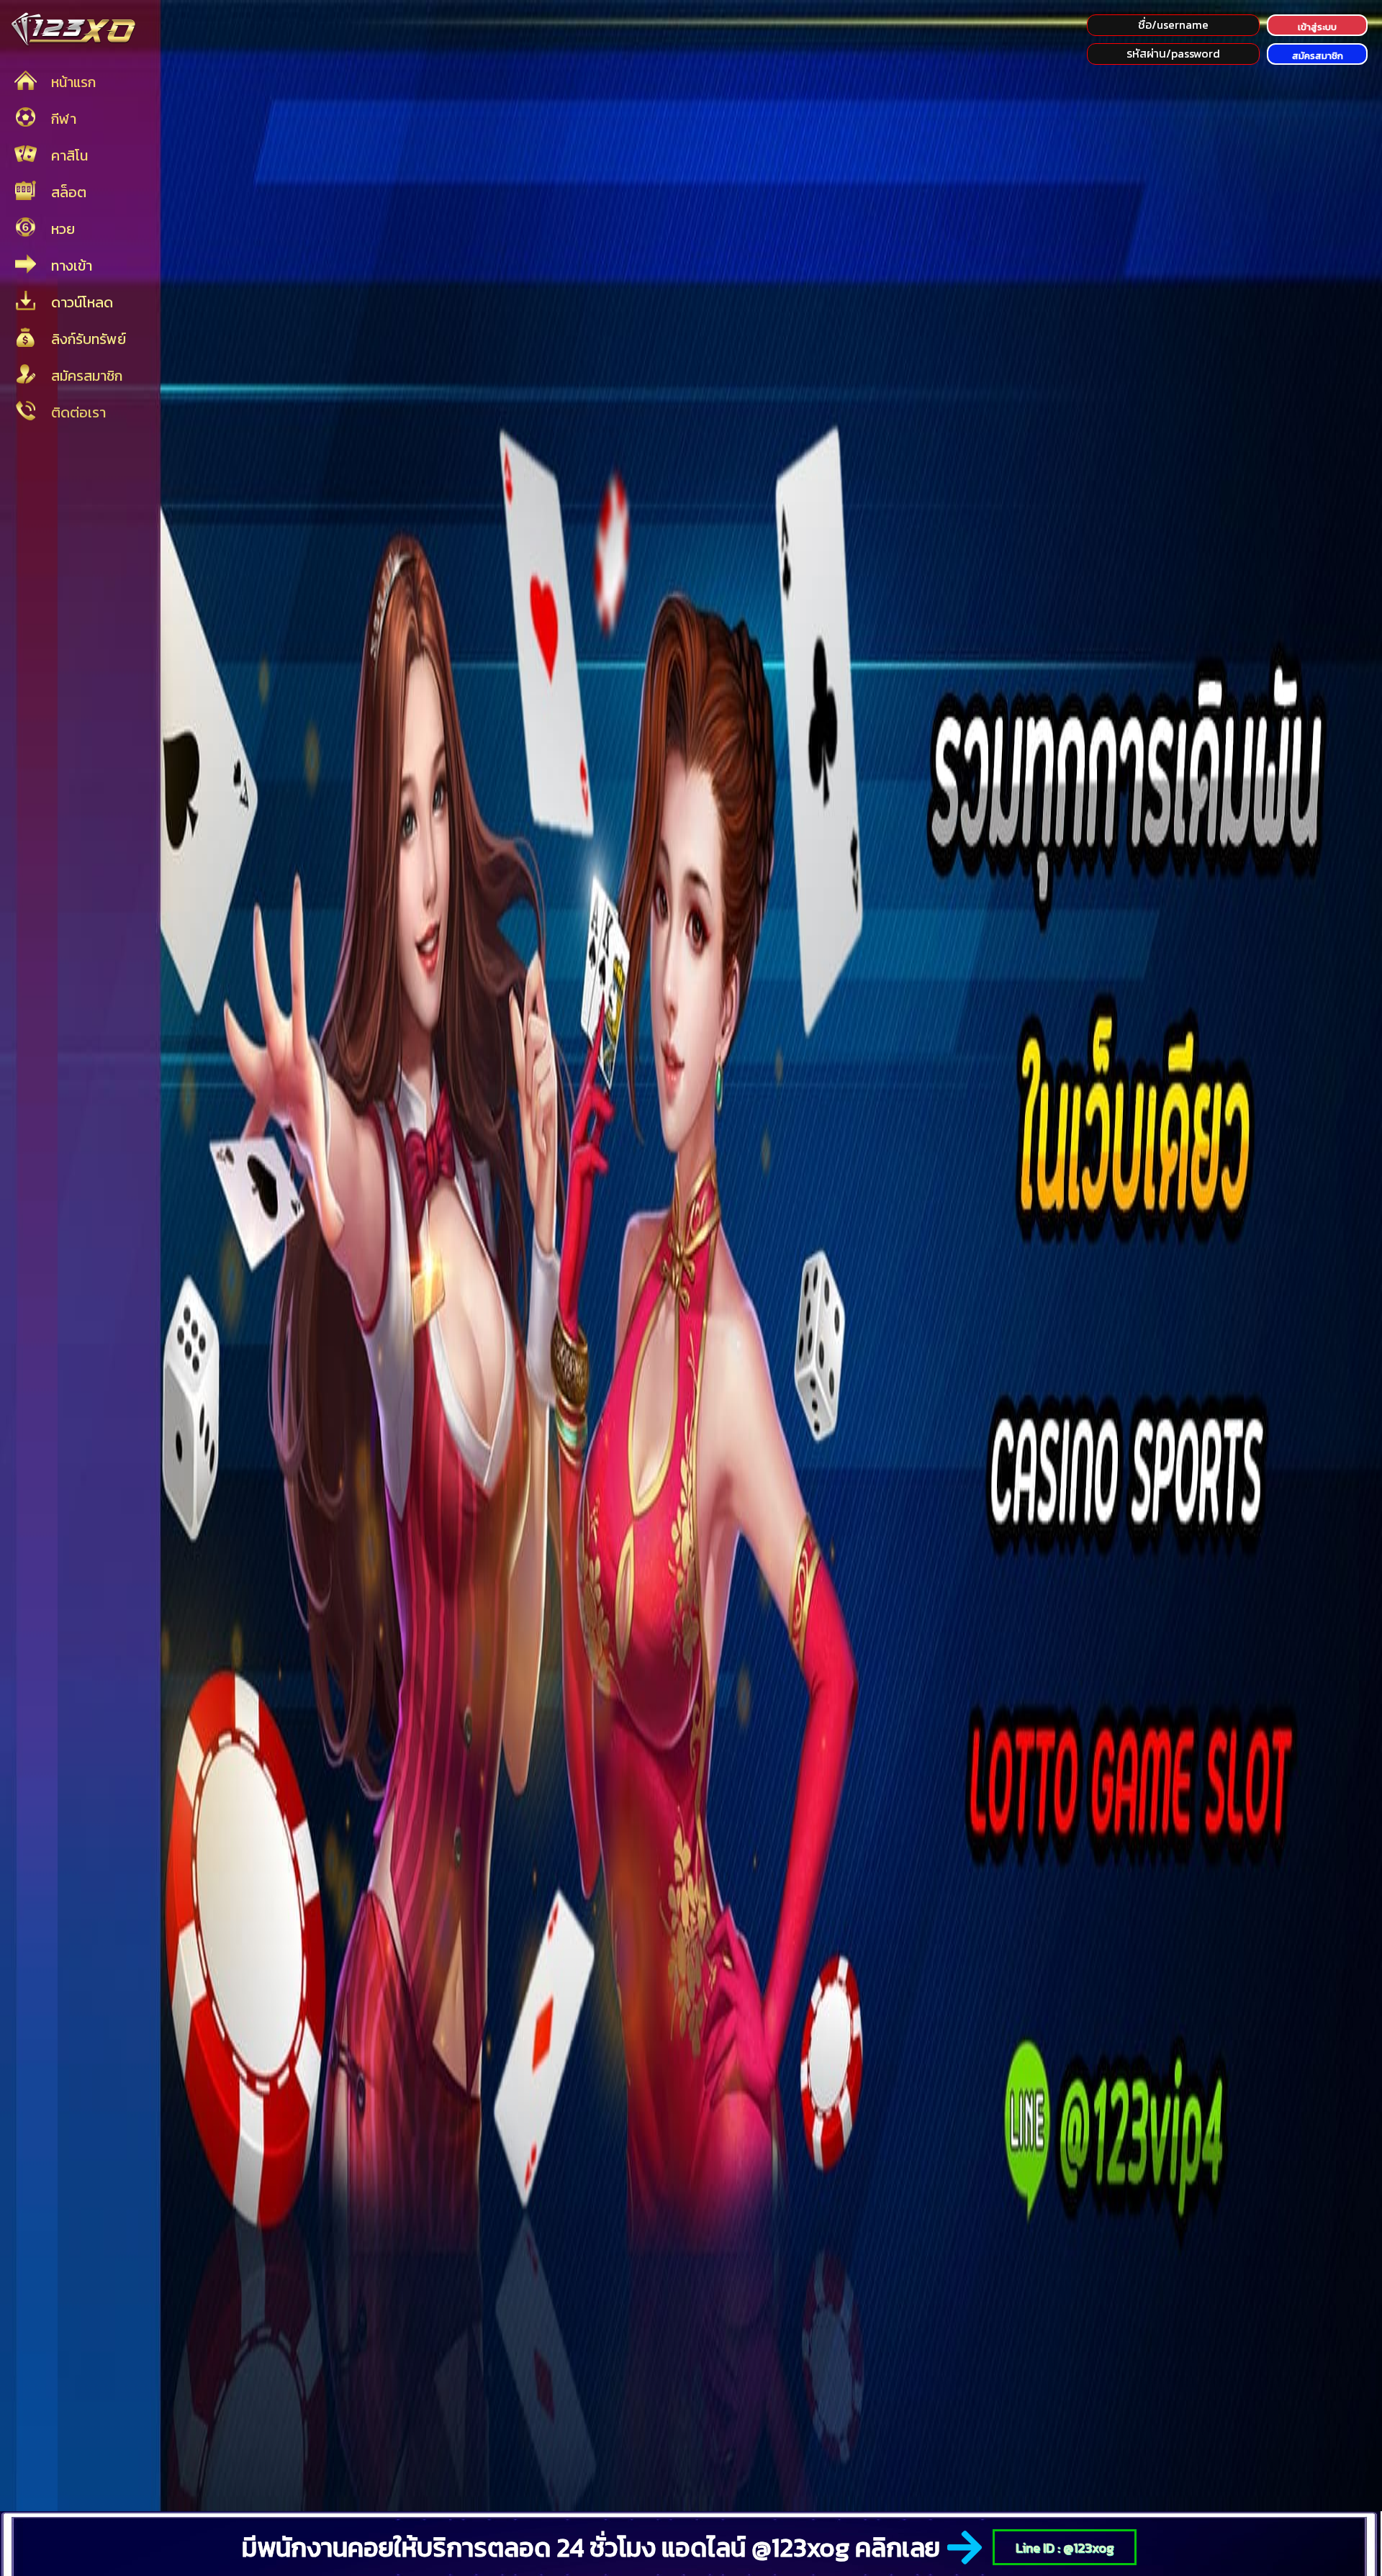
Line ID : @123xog (1065, 2548)
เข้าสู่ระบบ (1317, 27)
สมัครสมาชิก (1318, 56)
